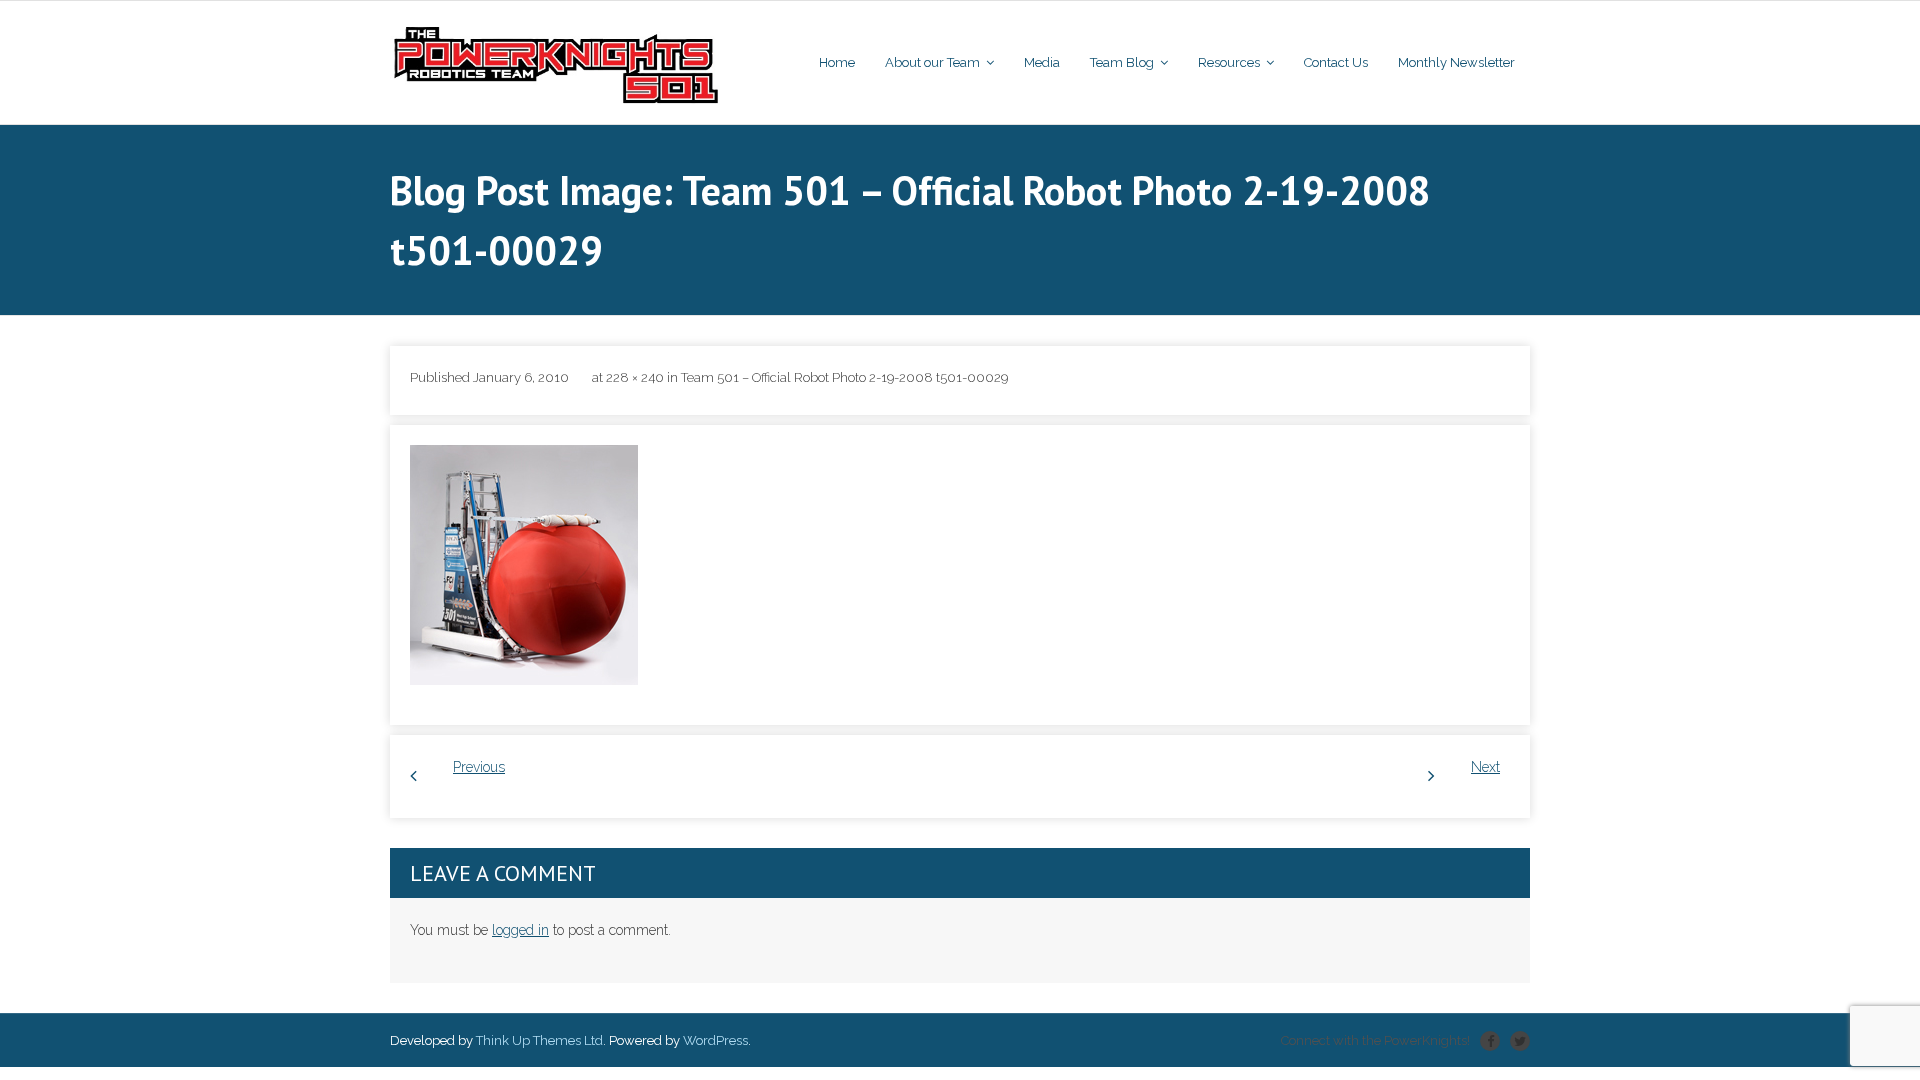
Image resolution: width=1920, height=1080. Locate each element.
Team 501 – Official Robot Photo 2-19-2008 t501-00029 (844, 377)
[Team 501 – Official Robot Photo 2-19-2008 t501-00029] (524, 565)
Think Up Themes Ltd (539, 1040)
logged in (520, 930)
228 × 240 (635, 377)
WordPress (715, 1040)
